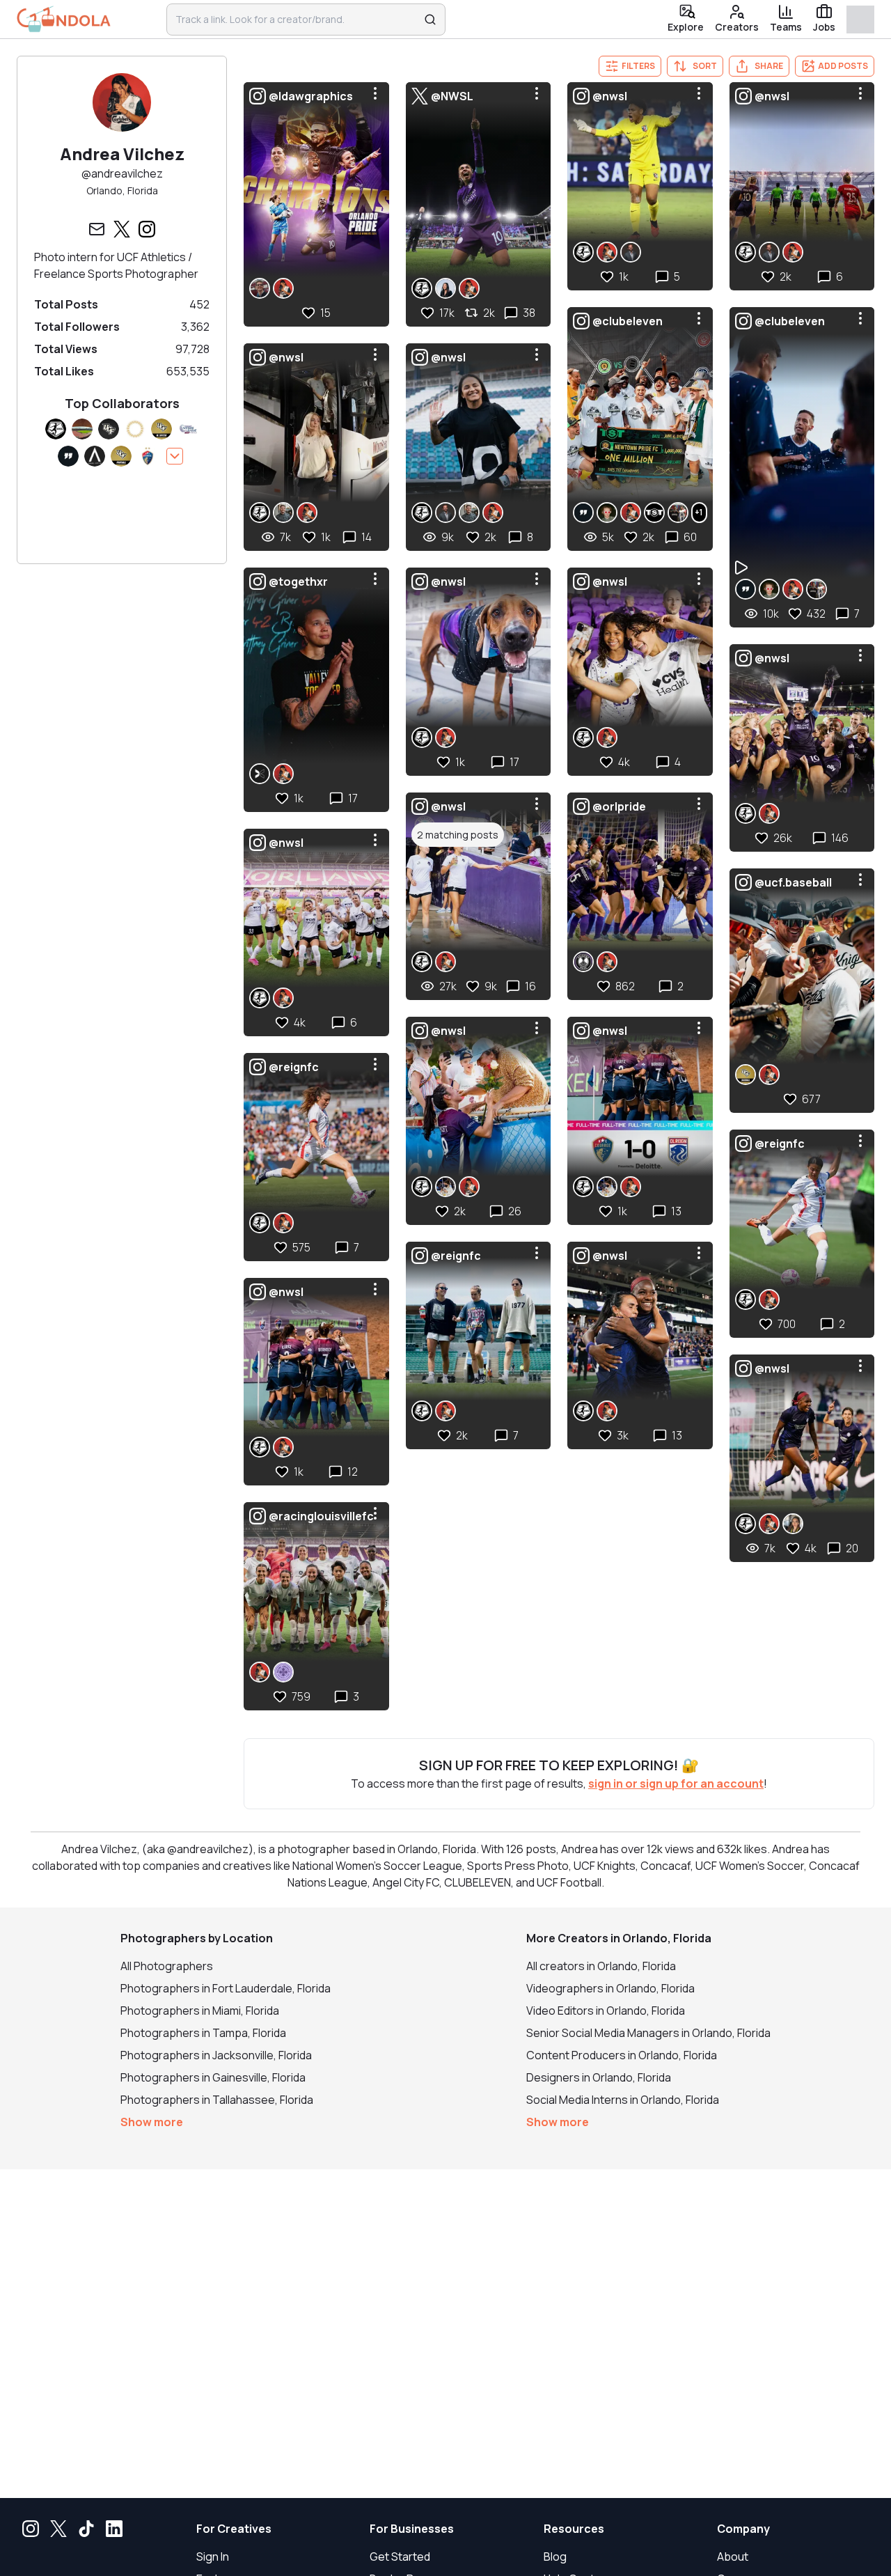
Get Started (400, 2557)
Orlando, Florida (122, 190)
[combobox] (297, 19)
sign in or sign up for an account (676, 1783)
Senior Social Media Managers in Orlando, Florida (648, 2033)
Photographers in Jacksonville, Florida (216, 2055)
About (733, 2557)
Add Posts (843, 66)
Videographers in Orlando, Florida (610, 1988)
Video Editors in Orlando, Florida (606, 2011)
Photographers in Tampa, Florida (203, 2033)
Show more (152, 2122)
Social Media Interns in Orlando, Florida (623, 2100)
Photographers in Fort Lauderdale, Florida (226, 1988)
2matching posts (458, 835)
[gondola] (64, 19)
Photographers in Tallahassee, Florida (217, 2100)
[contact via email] (97, 229)
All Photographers (167, 1966)
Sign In (213, 2557)
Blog (555, 2557)
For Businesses (412, 2529)
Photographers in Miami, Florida (200, 2011)
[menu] (375, 93)
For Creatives (234, 2529)
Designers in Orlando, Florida (599, 2077)
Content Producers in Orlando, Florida (622, 2055)
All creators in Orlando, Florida (601, 1966)
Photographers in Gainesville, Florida (213, 2077)
